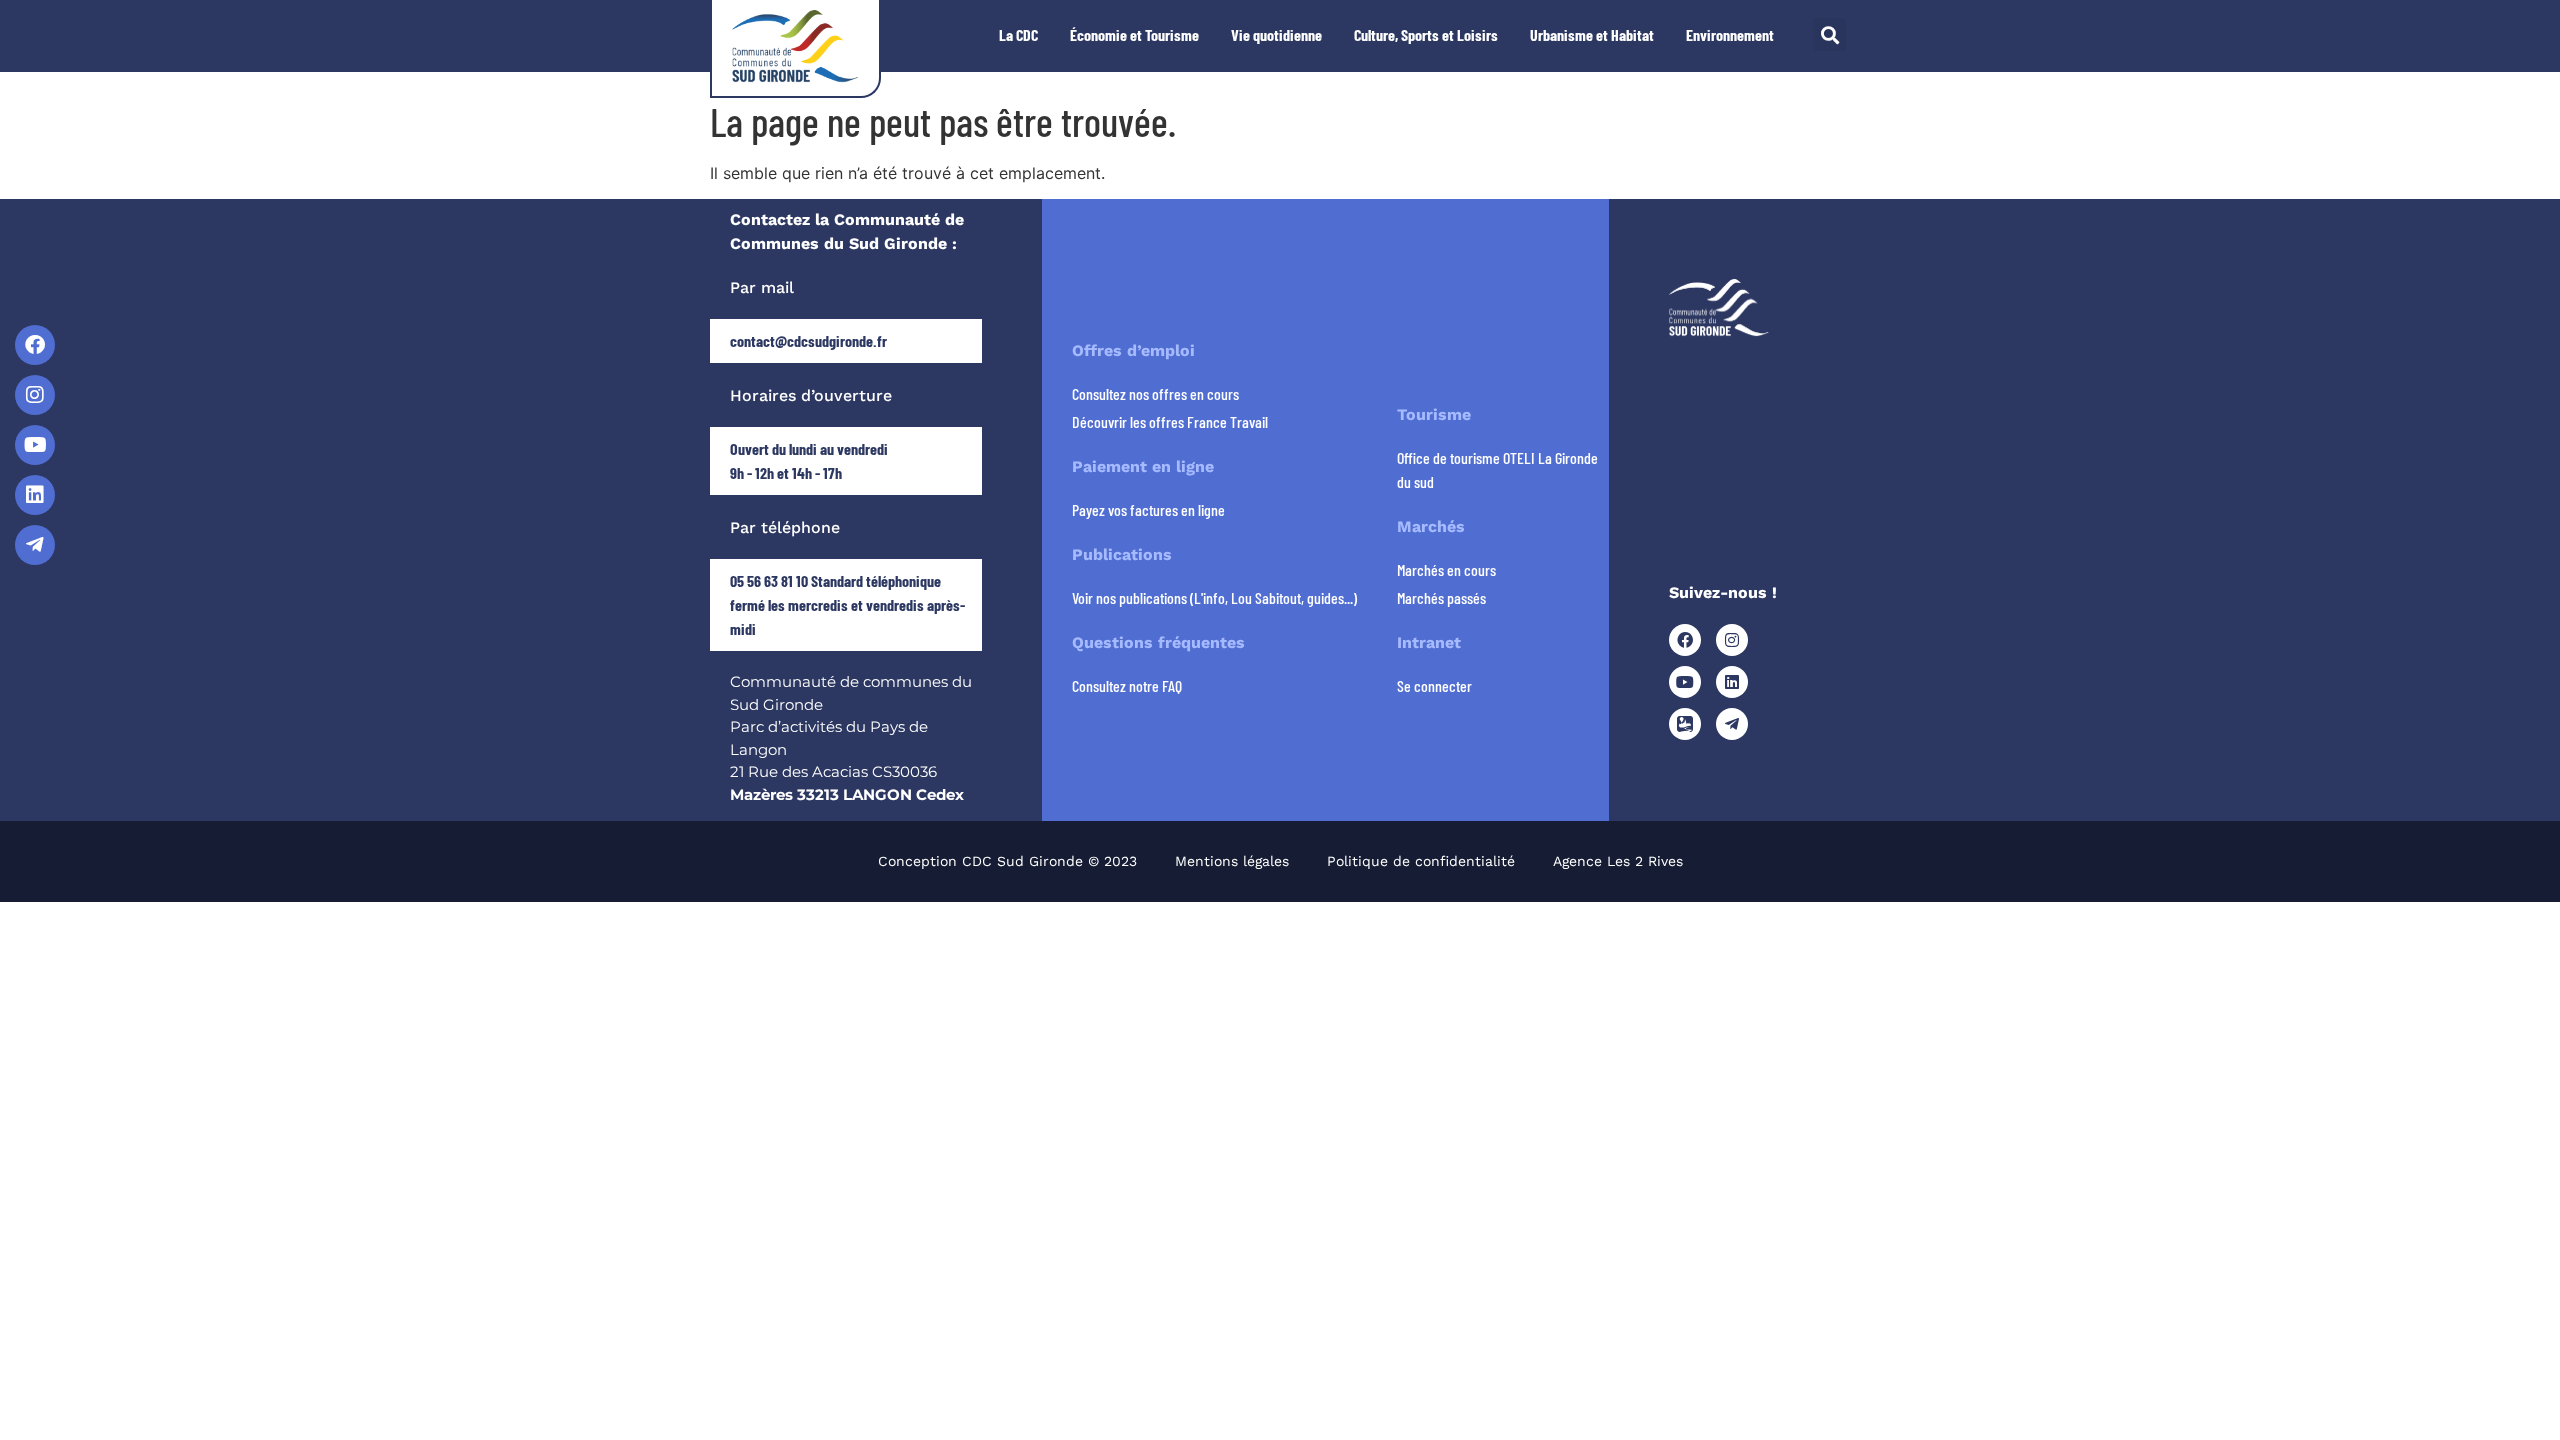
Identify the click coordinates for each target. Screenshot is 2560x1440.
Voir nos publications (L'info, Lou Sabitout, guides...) (1214, 597)
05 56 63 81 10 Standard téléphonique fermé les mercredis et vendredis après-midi (847, 604)
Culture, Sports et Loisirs (1426, 34)
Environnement (1730, 34)
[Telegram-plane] (35, 545)
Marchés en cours (1446, 569)
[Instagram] (35, 395)
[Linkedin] (35, 495)
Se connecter (1434, 685)
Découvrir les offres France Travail (1170, 421)
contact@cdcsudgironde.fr (808, 340)
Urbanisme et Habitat (1592, 34)
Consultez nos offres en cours (1155, 393)
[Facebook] (35, 345)
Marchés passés (1441, 597)
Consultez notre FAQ (1127, 685)
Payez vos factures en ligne (1148, 509)
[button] (1829, 34)
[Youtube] (35, 445)
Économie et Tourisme (1134, 34)
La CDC (1018, 34)
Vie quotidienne (1276, 34)
